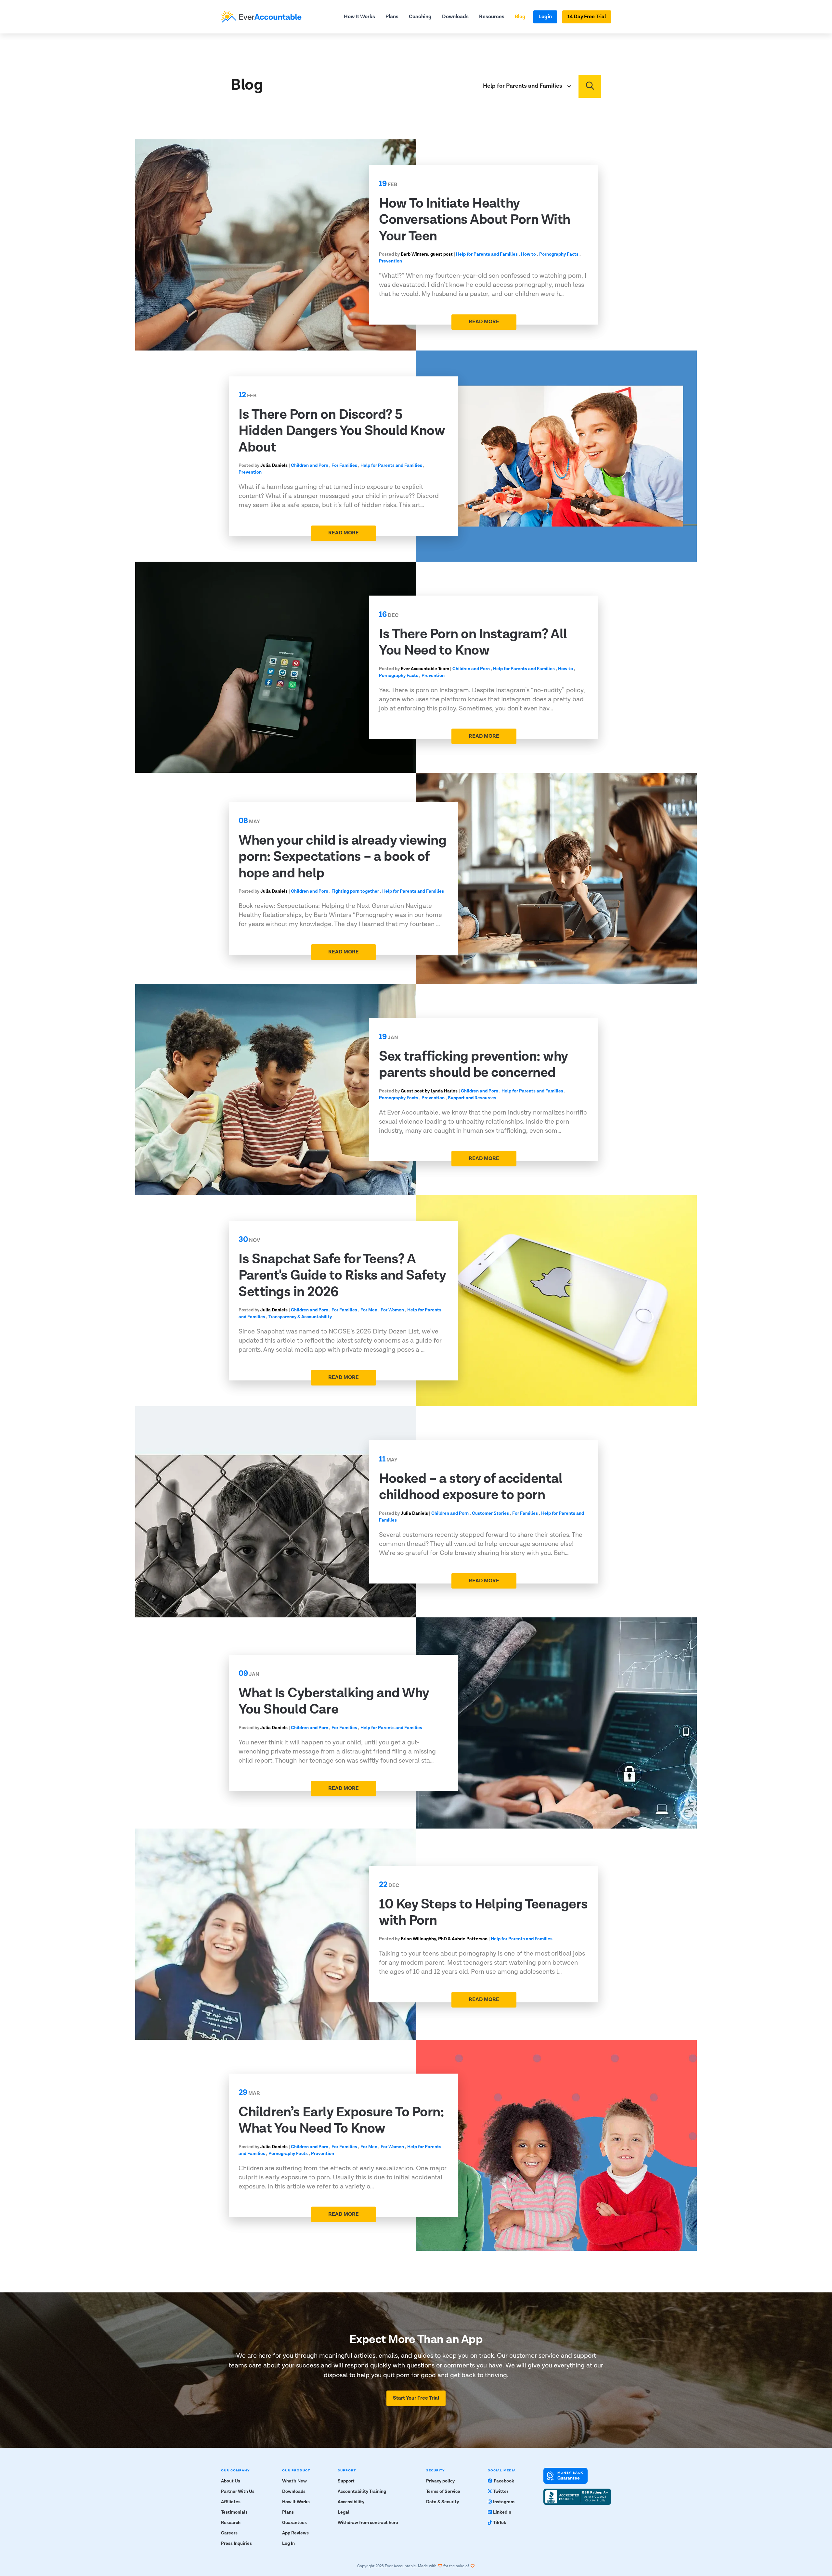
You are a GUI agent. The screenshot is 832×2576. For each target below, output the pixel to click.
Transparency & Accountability (300, 1317)
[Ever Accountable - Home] (261, 17)
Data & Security (442, 2502)
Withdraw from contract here (368, 2523)
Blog (520, 17)
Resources (492, 17)
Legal (344, 2512)
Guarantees (294, 2523)
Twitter (501, 2492)
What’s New (294, 2481)
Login (545, 17)
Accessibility (351, 2502)
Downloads (455, 17)
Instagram (504, 2502)
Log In (288, 2544)
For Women (392, 1310)
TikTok (500, 2523)
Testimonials (234, 2512)
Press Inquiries (236, 2544)
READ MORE (484, 322)
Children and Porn (310, 466)
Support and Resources (472, 1098)
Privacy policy (440, 2481)
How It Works (359, 17)
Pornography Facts (559, 255)
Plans (392, 17)
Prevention (390, 261)
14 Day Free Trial (587, 17)
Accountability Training (362, 2492)
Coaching (420, 17)
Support (346, 2481)
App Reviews (295, 2533)
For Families (344, 466)
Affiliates (231, 2502)
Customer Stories (490, 1513)
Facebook (504, 2481)
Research (231, 2523)
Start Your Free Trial (416, 2398)
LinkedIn (502, 2512)
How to (528, 255)
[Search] (590, 86)
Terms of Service (443, 2492)
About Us (231, 2481)
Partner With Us (238, 2492)
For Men (369, 1310)
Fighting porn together (355, 891)
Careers (229, 2533)
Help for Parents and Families (487, 255)
